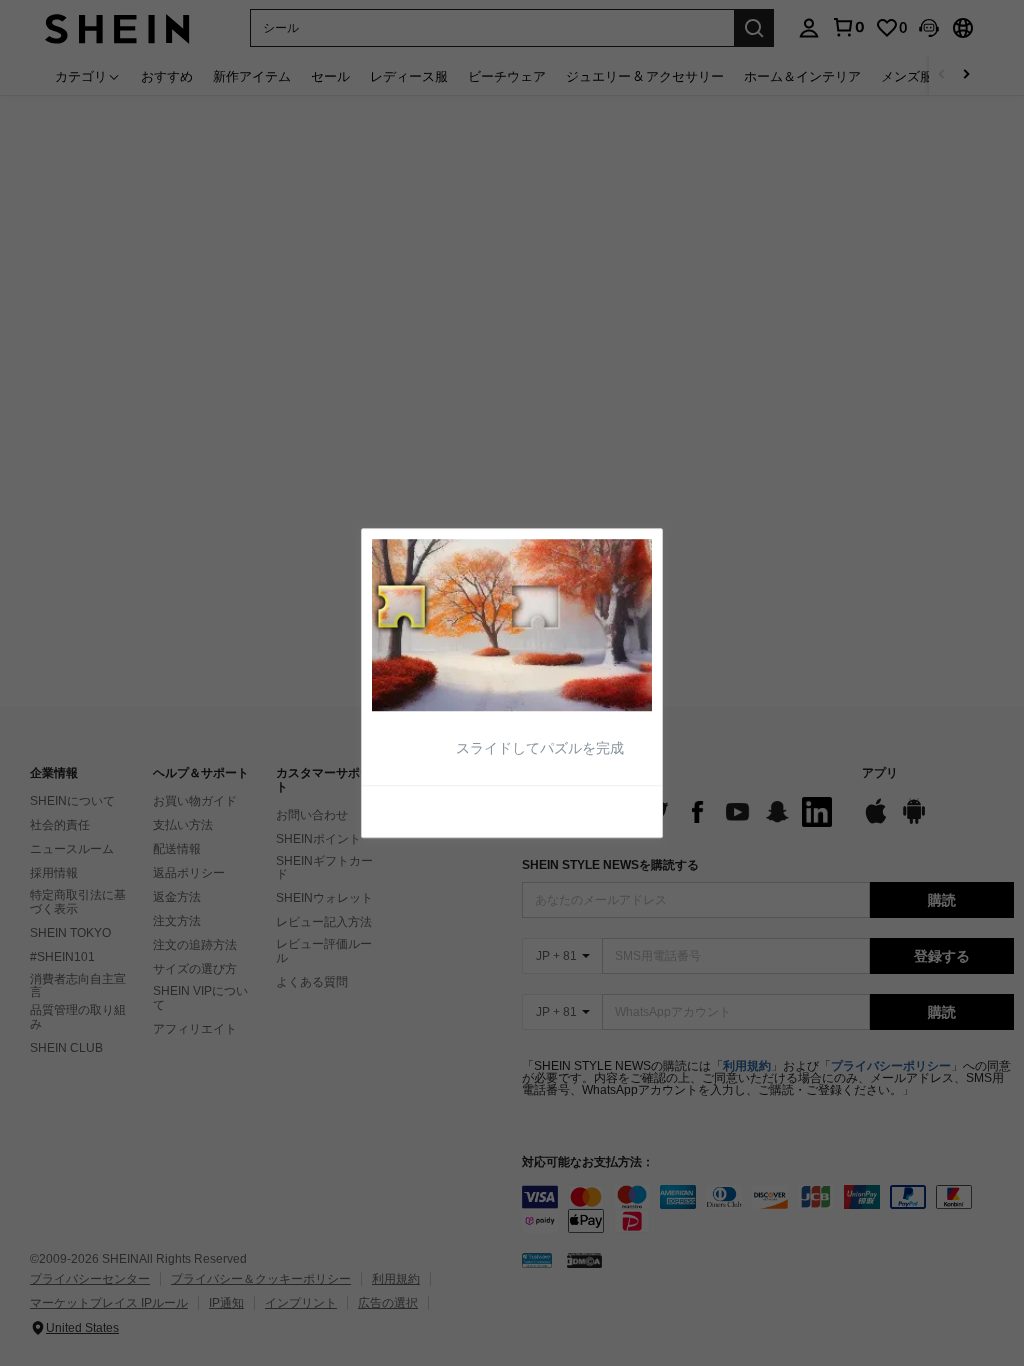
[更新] (421, 810)
